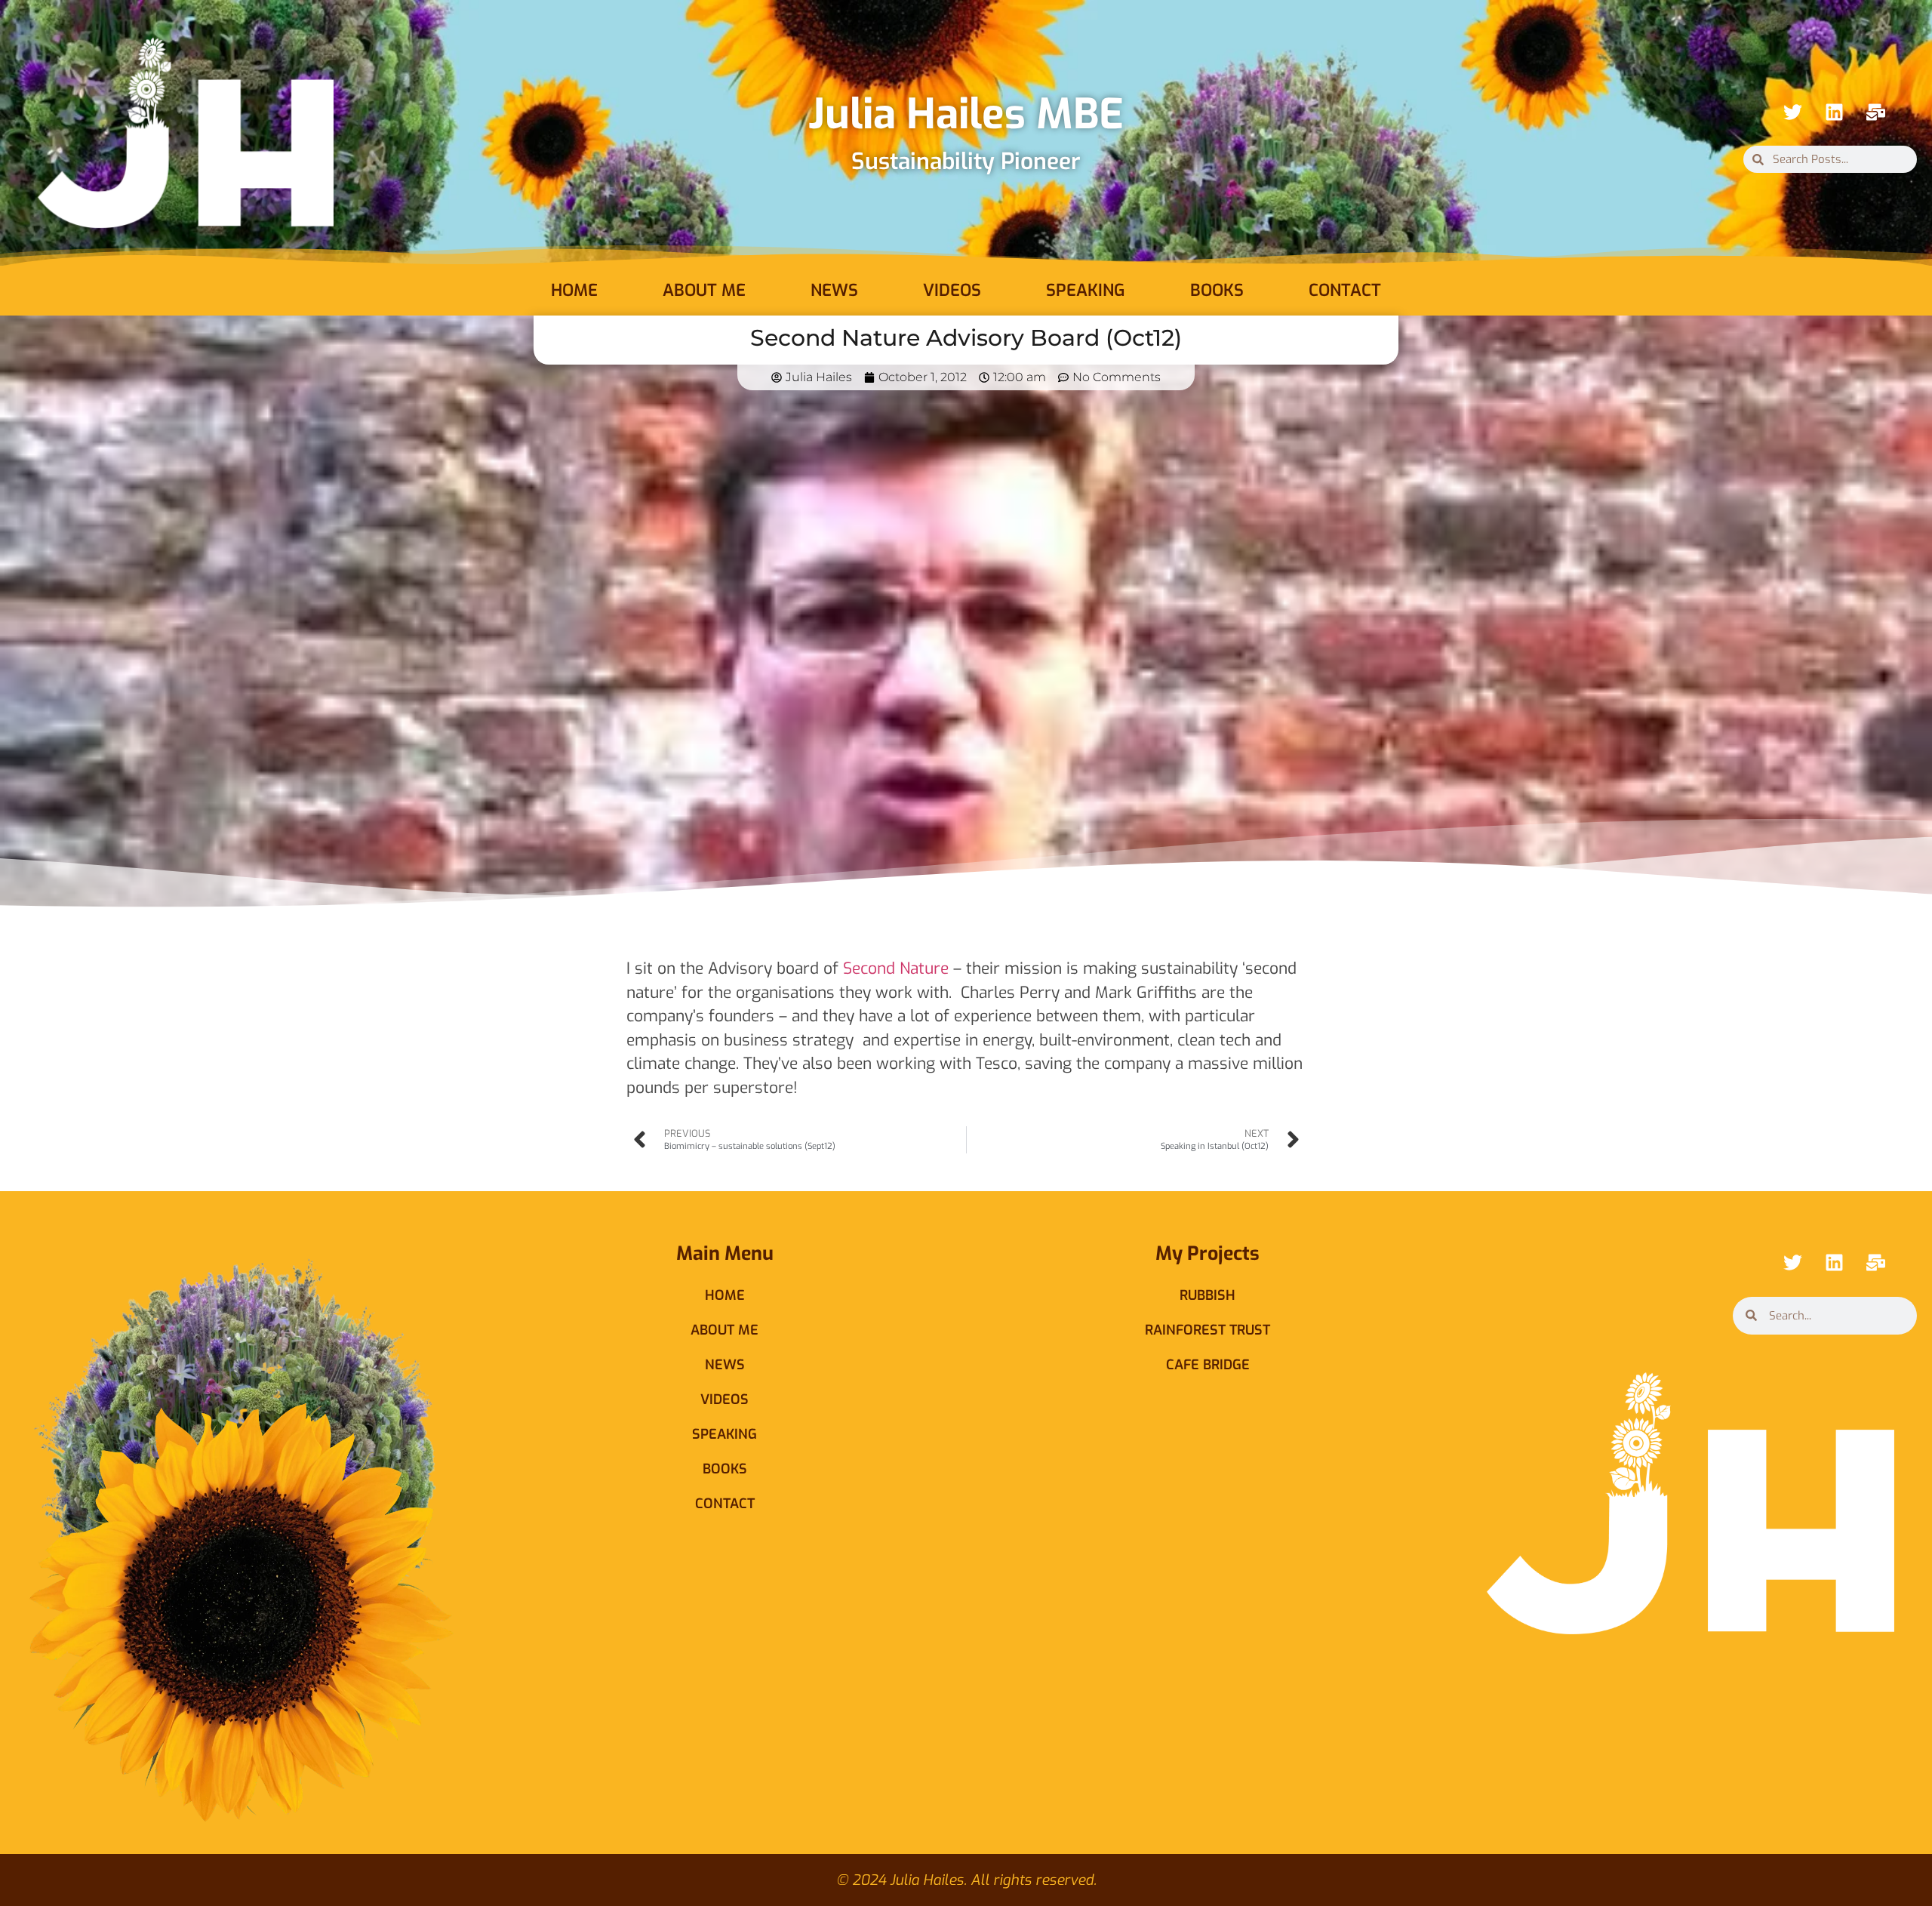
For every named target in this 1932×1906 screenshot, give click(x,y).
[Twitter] (1792, 112)
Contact (1345, 290)
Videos (952, 290)
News (834, 290)
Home (574, 290)
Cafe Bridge (1208, 1365)
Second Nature (896, 968)
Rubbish (1207, 1295)
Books (1217, 290)
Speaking (1086, 290)
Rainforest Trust (1207, 1330)
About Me (704, 290)
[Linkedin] (1834, 112)
